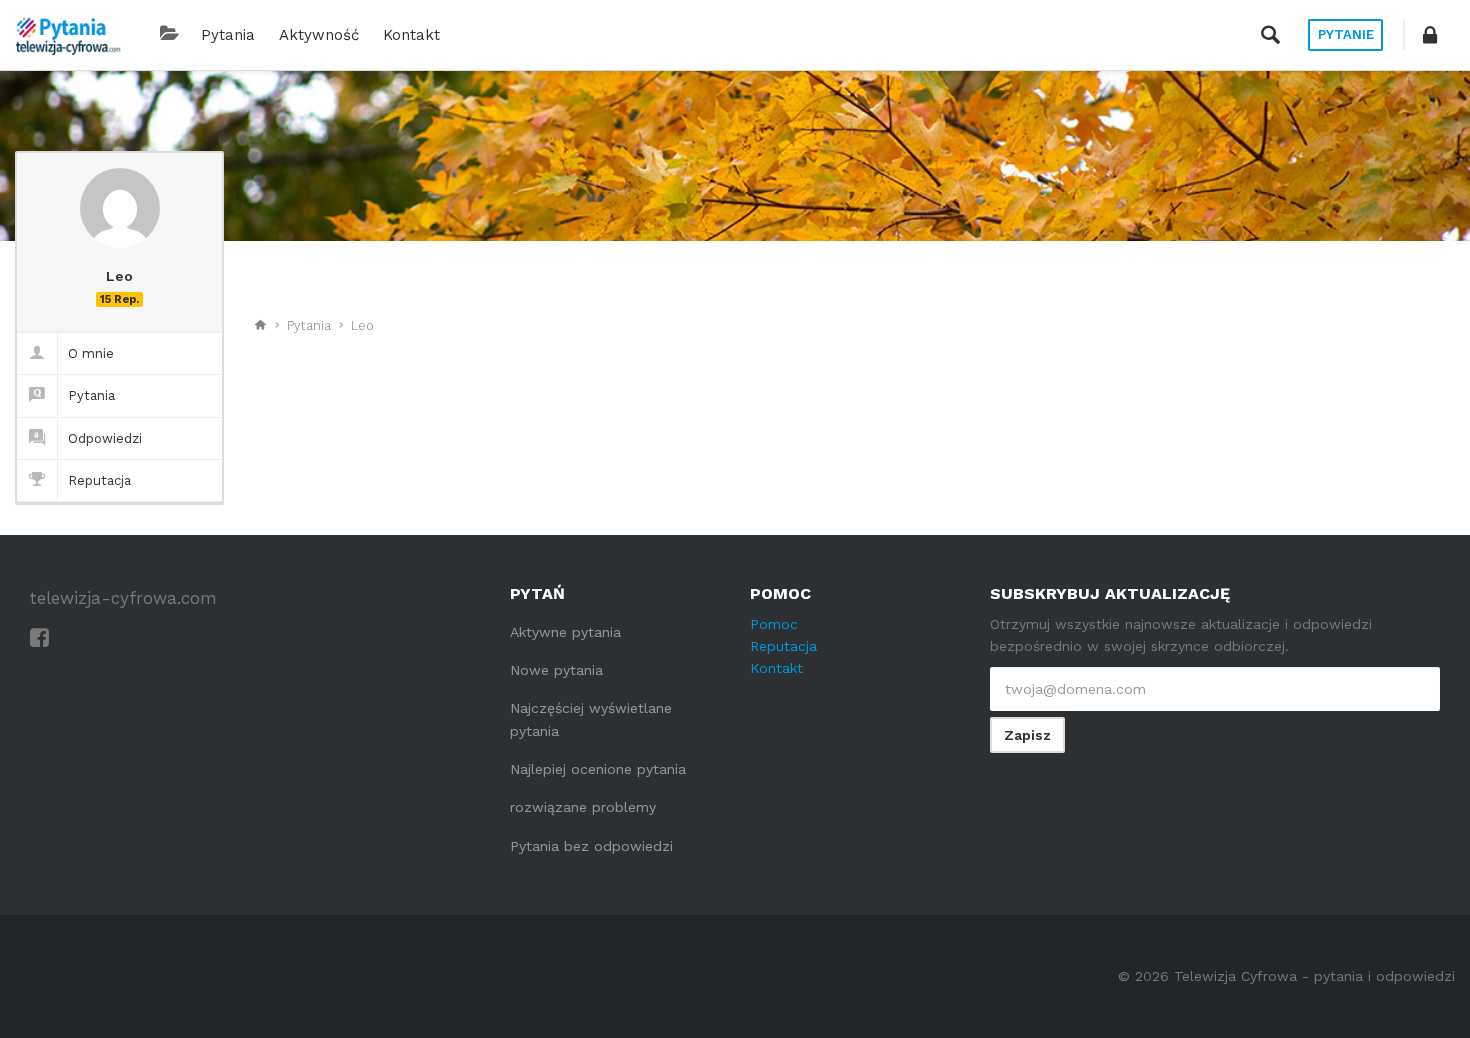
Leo (362, 325)
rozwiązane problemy (583, 807)
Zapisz (1027, 735)
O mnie (91, 353)
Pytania (228, 35)
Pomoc (774, 624)
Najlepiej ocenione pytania (598, 769)
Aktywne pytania (565, 632)
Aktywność (319, 35)
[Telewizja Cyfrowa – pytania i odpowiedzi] (68, 35)
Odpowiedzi (105, 438)
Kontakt (411, 35)
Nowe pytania (556, 670)
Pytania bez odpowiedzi (591, 846)
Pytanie (1346, 34)
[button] (1430, 35)
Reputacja (99, 480)
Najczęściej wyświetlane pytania (591, 719)
